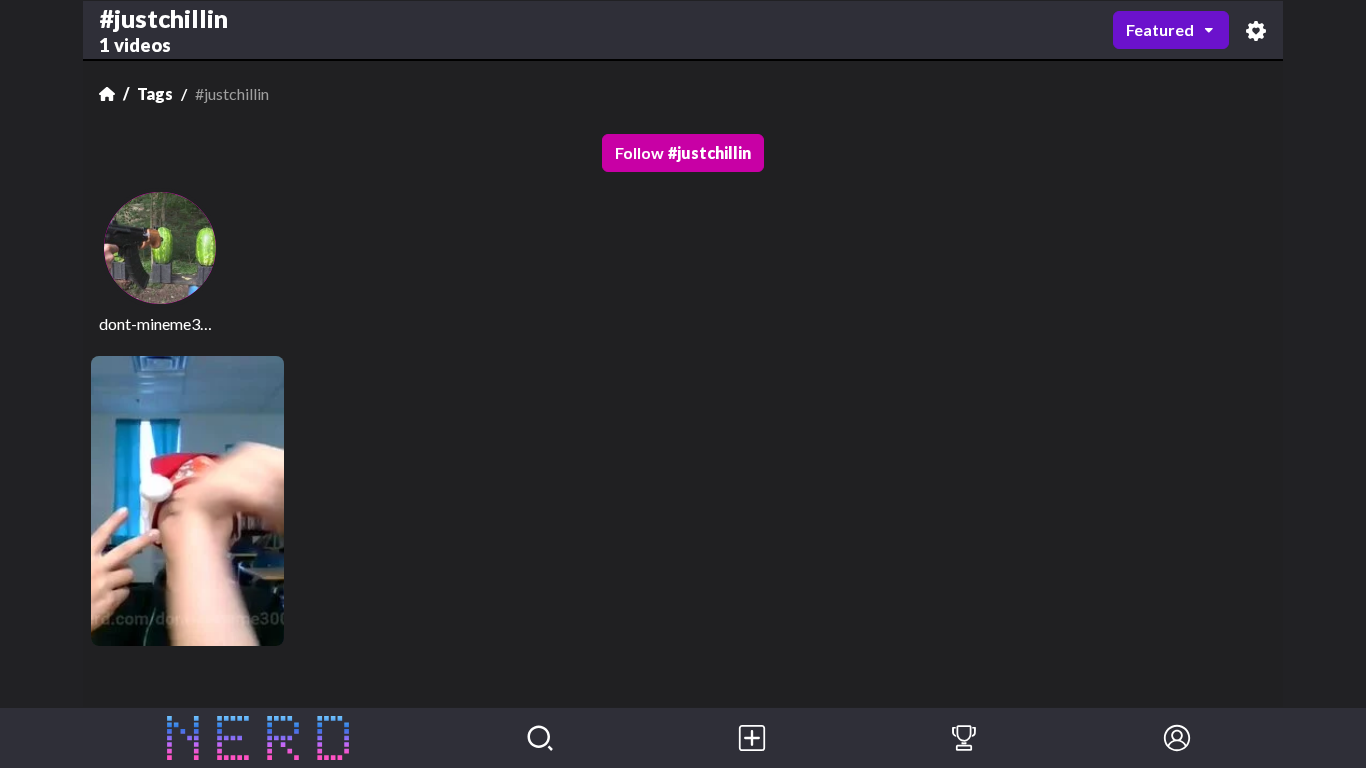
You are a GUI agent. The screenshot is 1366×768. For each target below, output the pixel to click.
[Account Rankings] (964, 738)
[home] (258, 738)
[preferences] (1256, 30)
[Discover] (540, 738)
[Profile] (1177, 738)
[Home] (107, 94)
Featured (1160, 29)
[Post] (752, 738)
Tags (155, 93)
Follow (683, 152)
